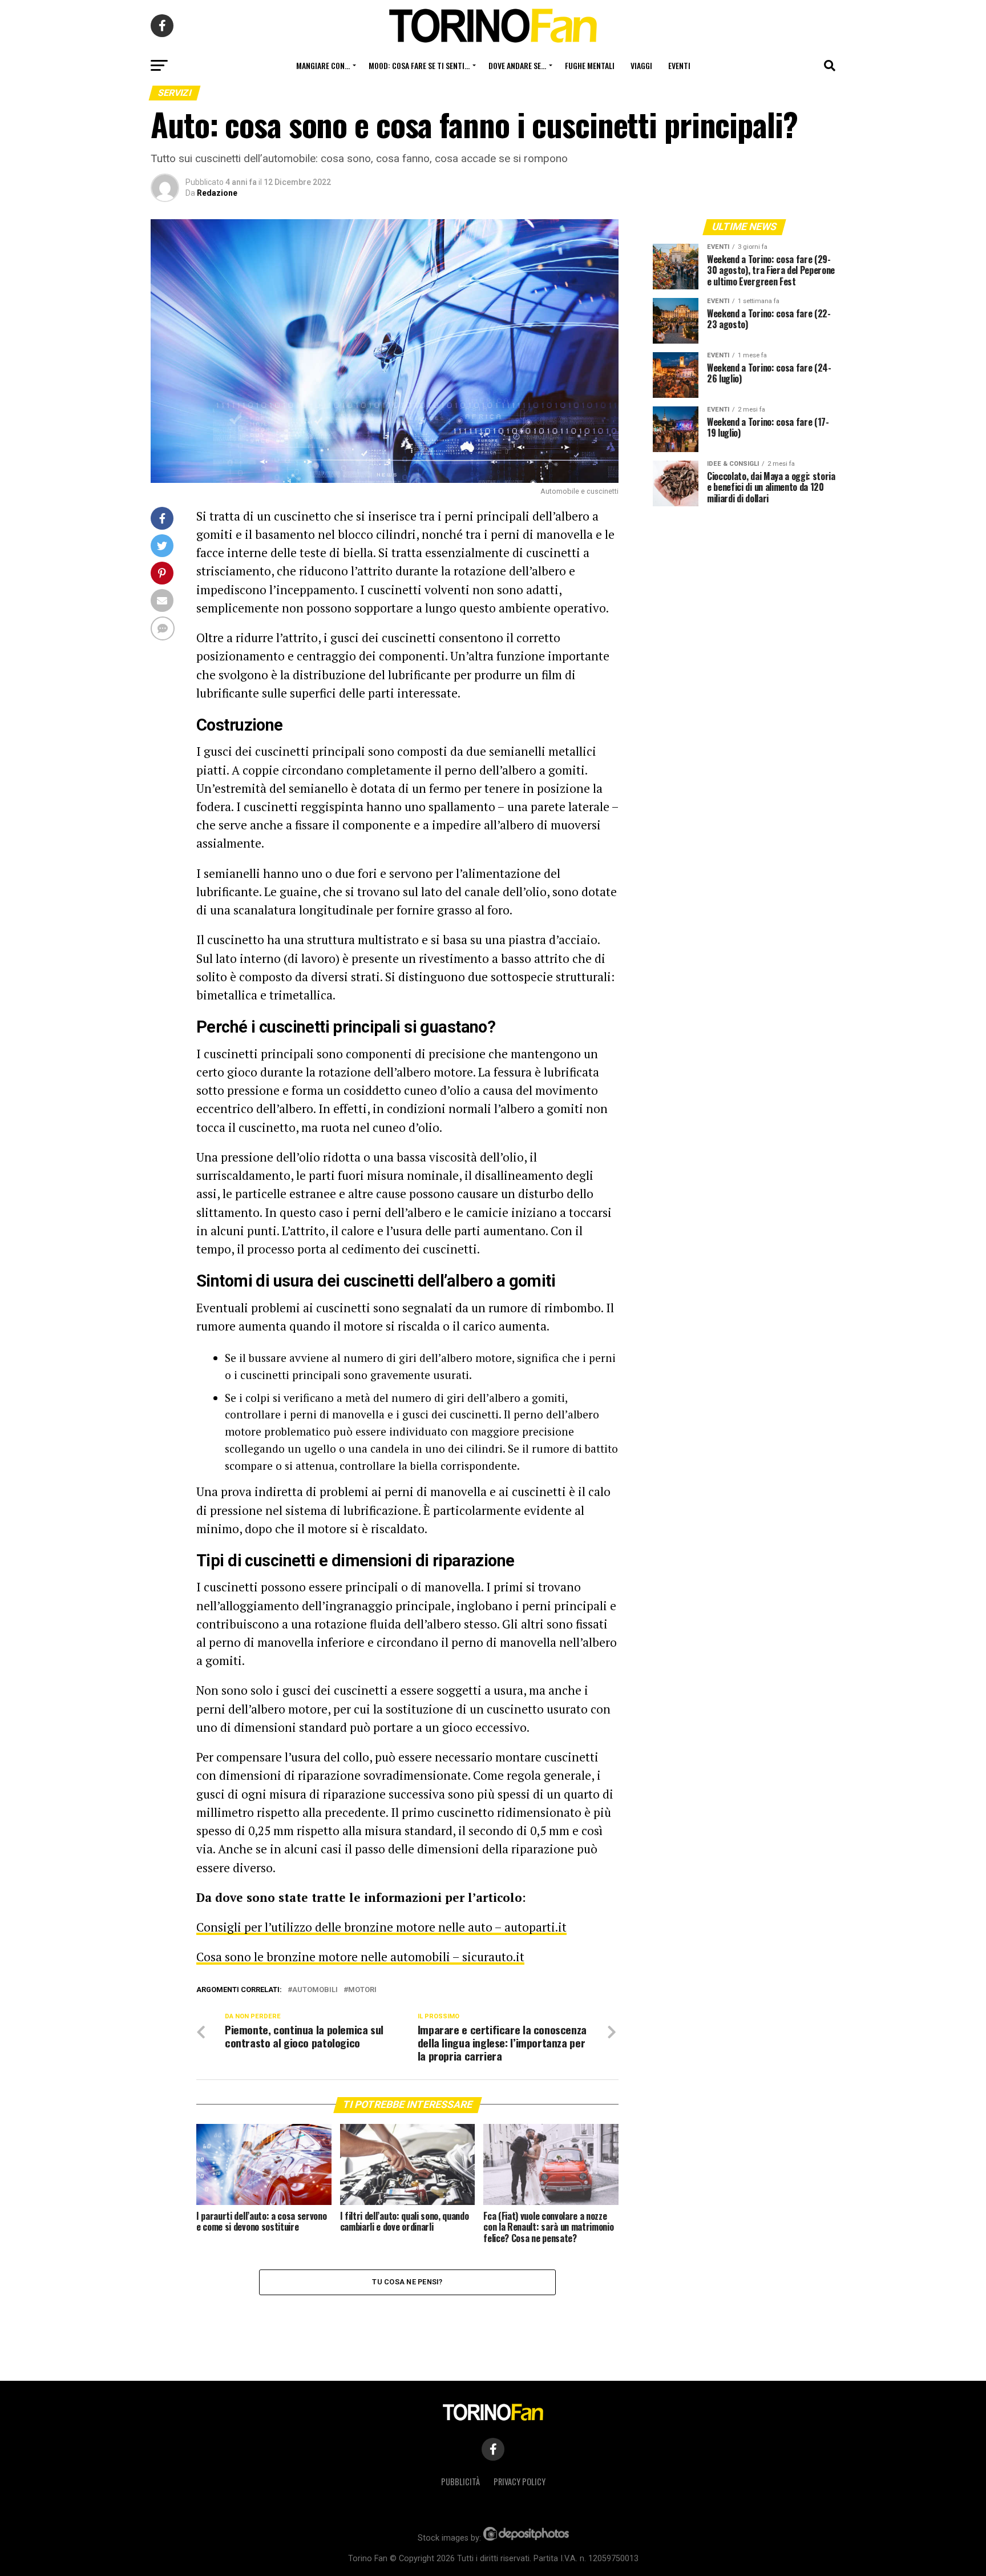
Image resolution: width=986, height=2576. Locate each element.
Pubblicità (460, 2482)
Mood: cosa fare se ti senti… (419, 65)
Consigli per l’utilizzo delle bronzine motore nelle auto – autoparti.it (381, 1927)
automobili (315, 1990)
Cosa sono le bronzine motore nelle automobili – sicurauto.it (360, 1957)
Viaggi (641, 65)
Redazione (217, 193)
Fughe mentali (590, 65)
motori (362, 1990)
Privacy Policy (520, 2482)
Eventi (679, 65)
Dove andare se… (517, 65)
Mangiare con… (323, 65)
